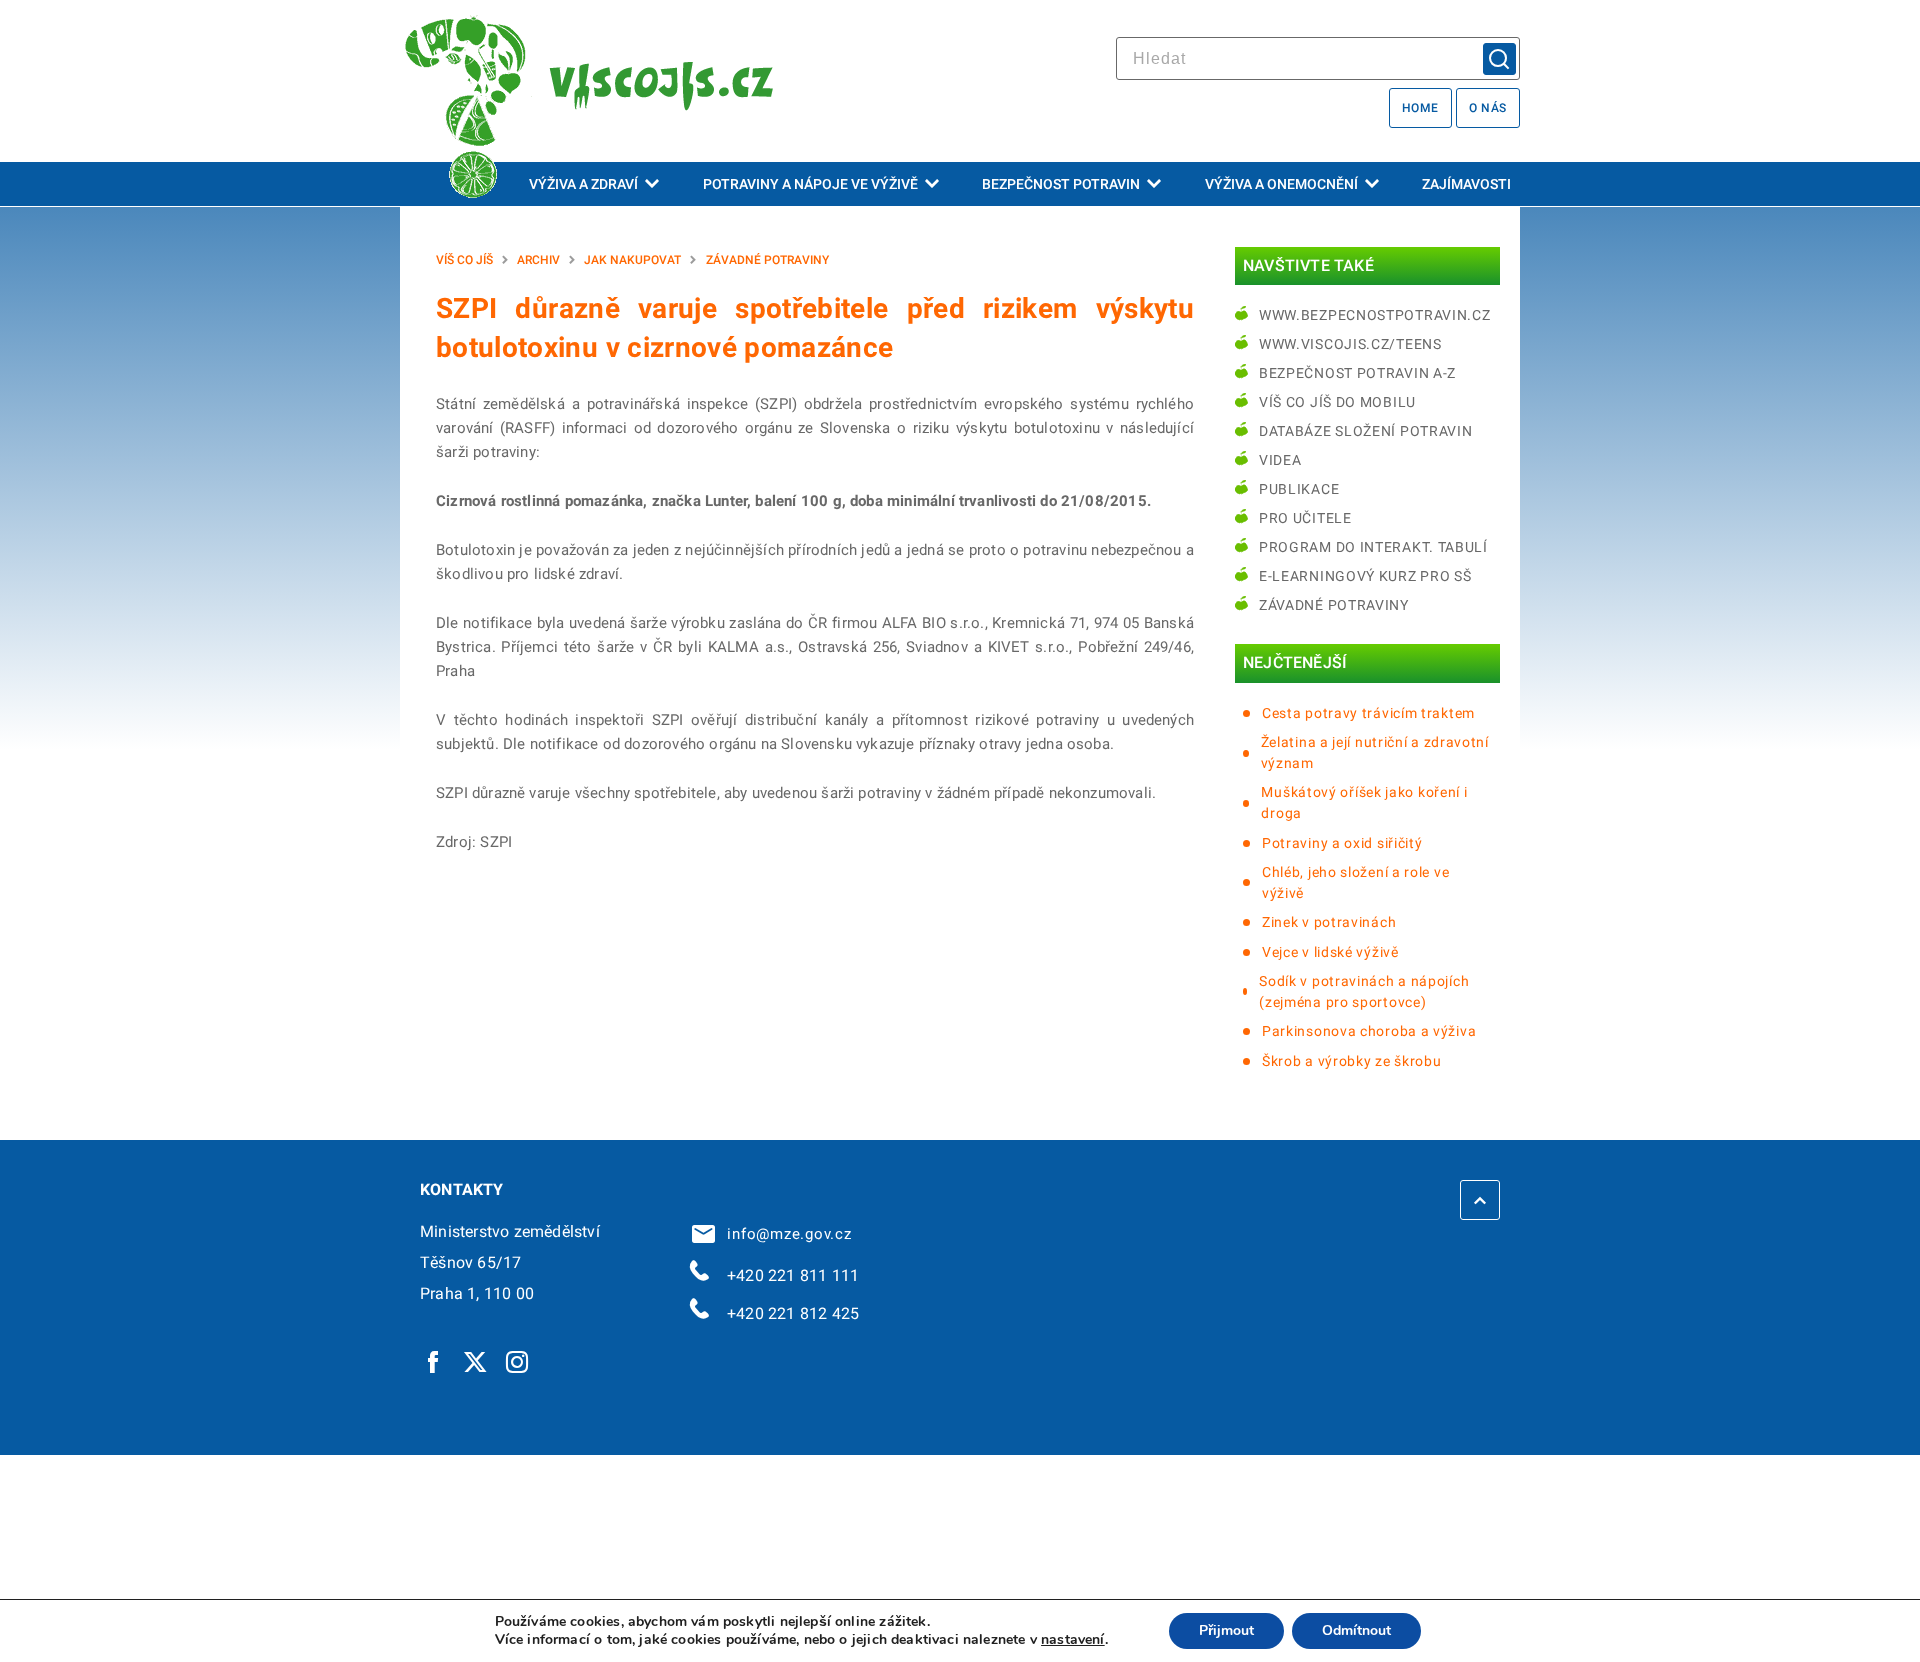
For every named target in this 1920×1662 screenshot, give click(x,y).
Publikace (1299, 489)
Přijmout (1226, 1630)
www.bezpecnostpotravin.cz (1375, 315)
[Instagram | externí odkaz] (518, 1361)
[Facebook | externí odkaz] (434, 1361)
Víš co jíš (464, 260)
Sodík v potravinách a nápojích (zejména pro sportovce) (1364, 991)
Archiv (538, 260)
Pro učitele (1305, 518)
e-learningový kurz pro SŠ (1365, 576)
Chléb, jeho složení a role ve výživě (1355, 882)
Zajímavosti (1466, 184)
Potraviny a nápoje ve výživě (810, 184)
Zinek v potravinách (1329, 922)
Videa (1280, 460)
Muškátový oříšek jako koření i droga (1364, 802)
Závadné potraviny (767, 260)
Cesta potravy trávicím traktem (1368, 713)
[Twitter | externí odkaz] (476, 1361)
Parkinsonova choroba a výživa (1369, 1031)
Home (1420, 108)
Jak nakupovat (632, 260)
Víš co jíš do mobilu (1337, 402)
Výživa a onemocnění (1281, 184)
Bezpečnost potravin (1061, 184)
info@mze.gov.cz (785, 1234)
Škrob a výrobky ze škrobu (1352, 1061)
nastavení (1073, 1640)
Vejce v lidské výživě (1330, 952)
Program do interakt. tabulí (1373, 547)
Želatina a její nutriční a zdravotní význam (1375, 752)
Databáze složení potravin (1366, 431)
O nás (1488, 108)
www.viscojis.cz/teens (1350, 344)
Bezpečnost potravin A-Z (1357, 373)
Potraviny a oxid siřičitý (1342, 843)
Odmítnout (1356, 1630)
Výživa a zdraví (583, 184)
